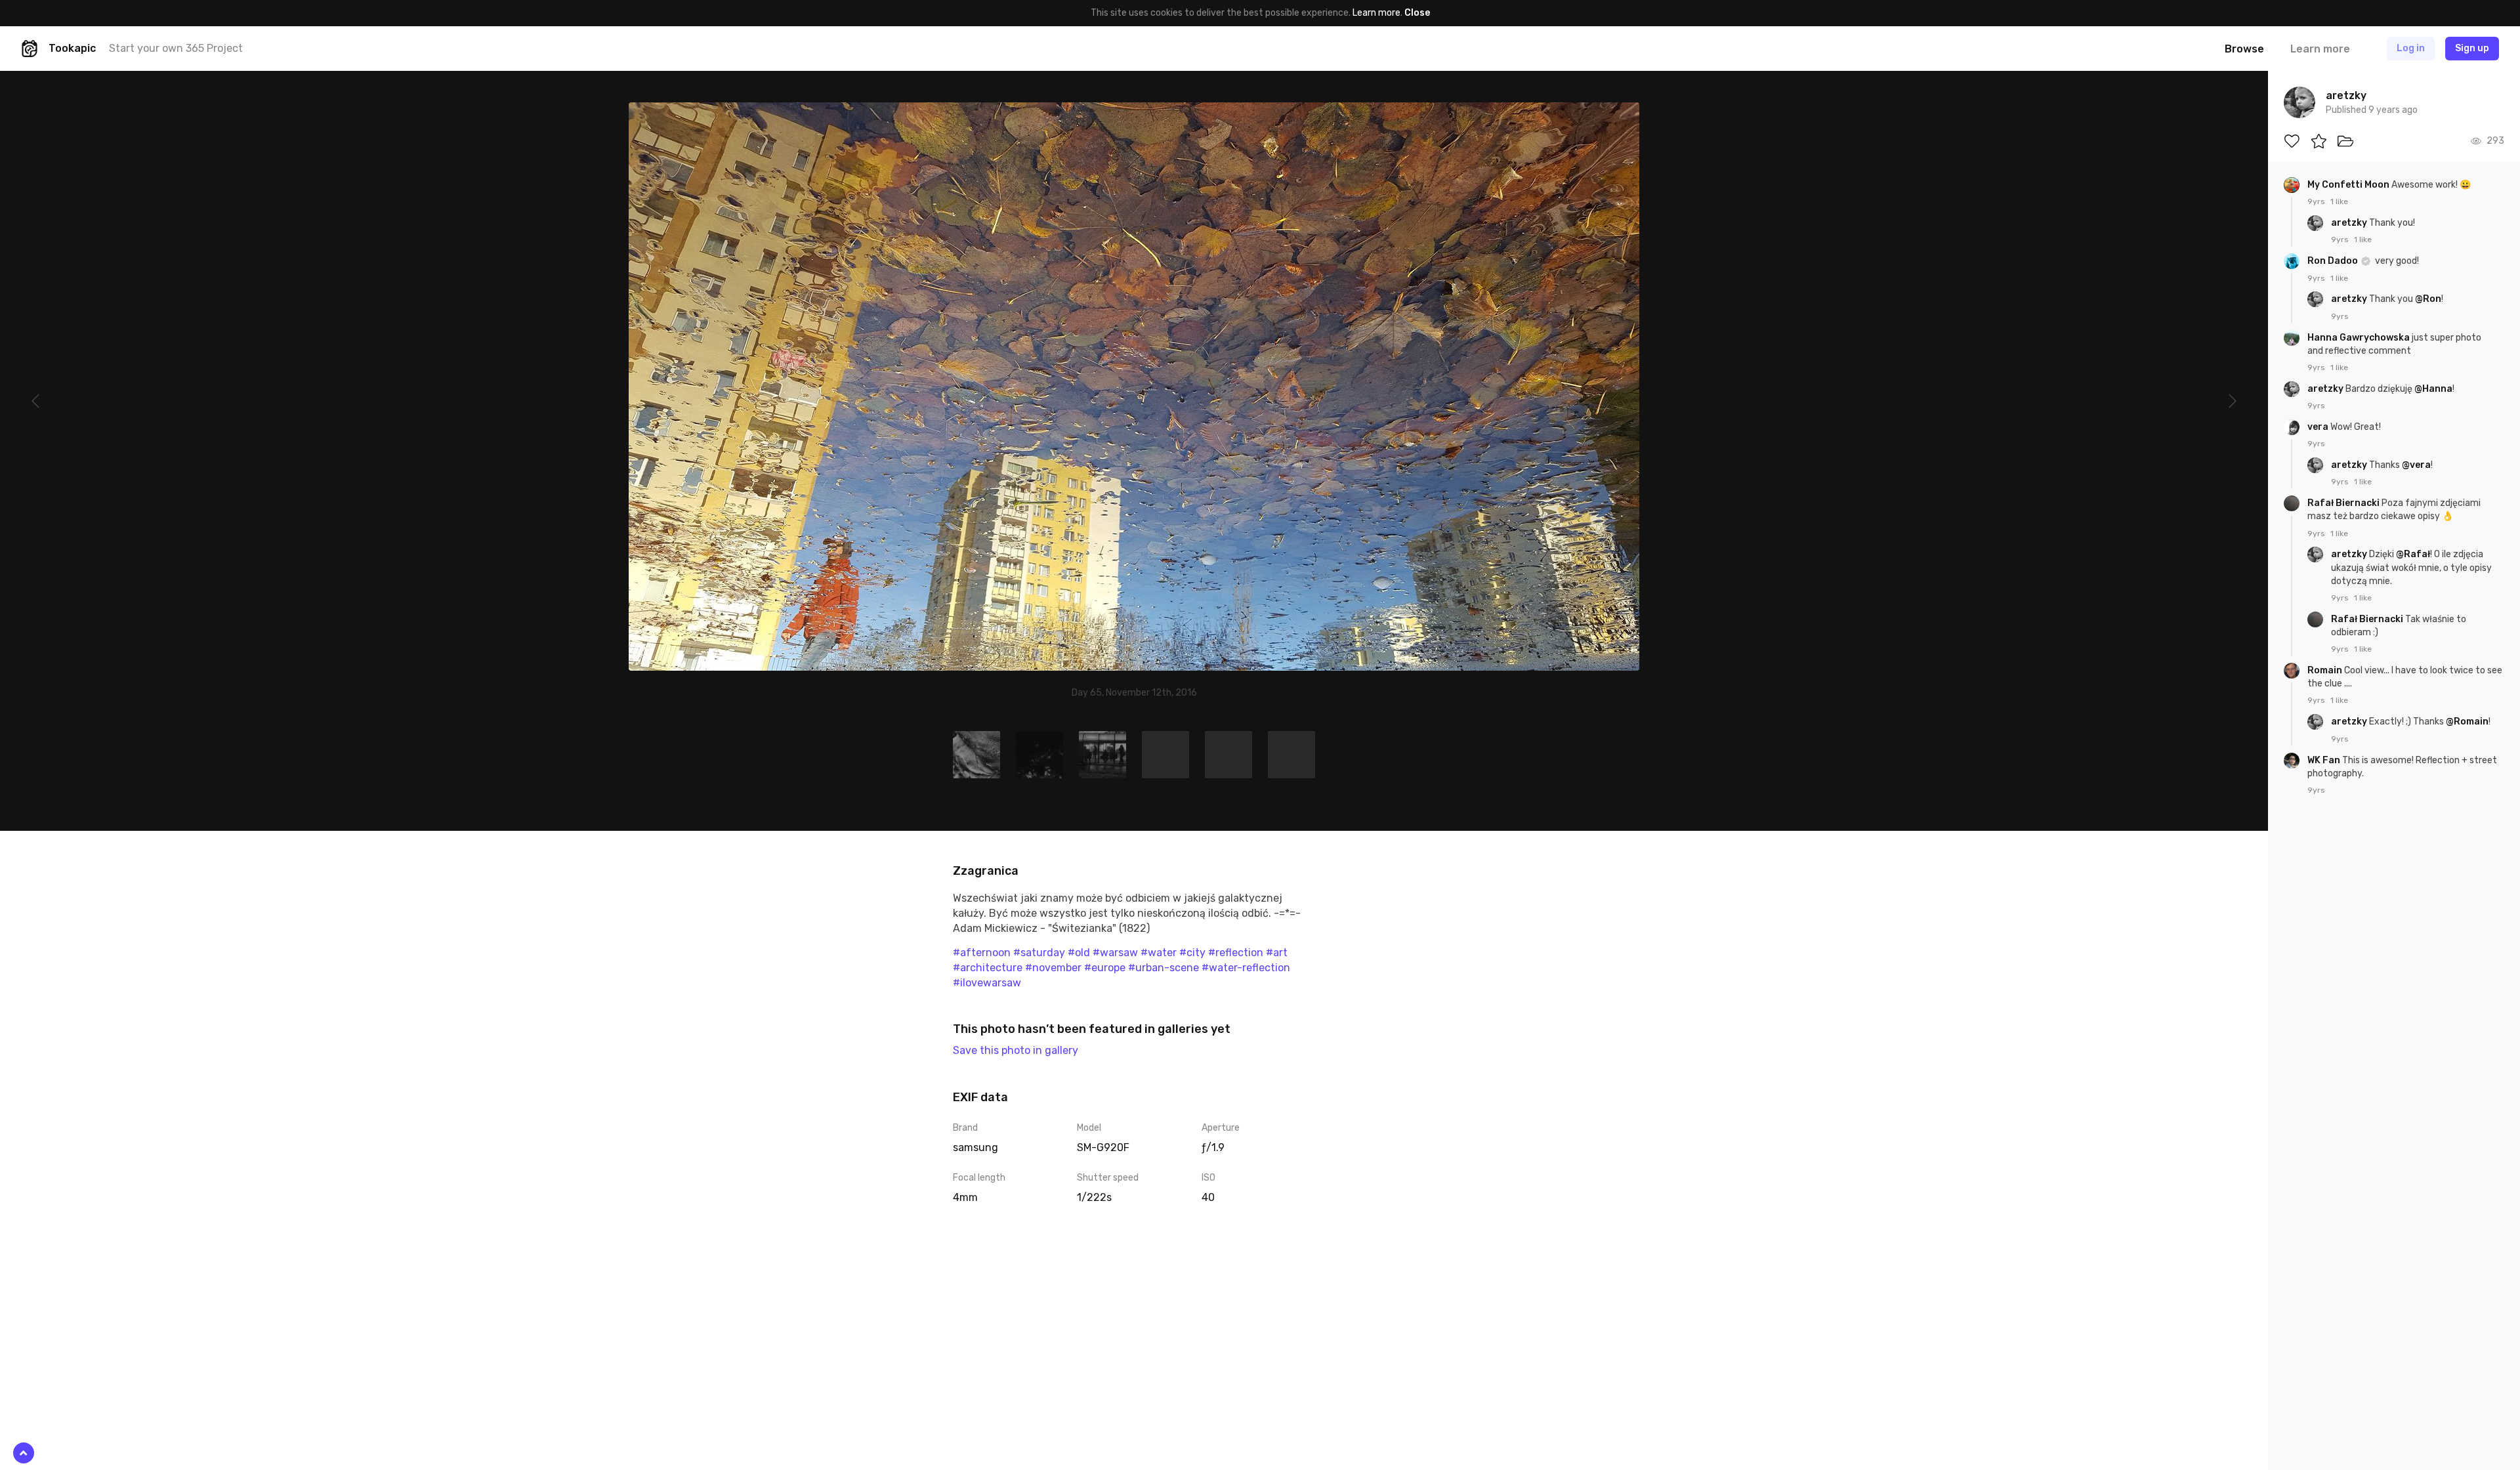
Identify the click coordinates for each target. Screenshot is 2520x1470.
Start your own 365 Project (176, 48)
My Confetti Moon (2349, 185)
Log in (2411, 48)
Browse (2244, 49)
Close (1417, 13)
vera (2319, 427)
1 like (2339, 201)
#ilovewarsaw (987, 983)
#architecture (988, 968)
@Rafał (2413, 554)
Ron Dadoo (2334, 261)
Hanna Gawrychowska (2360, 338)
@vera (2416, 465)
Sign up (2472, 48)
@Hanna (2433, 389)
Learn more (1376, 13)
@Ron (2428, 299)
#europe (1105, 968)
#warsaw (1115, 953)
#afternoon (982, 953)
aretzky (2350, 223)
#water (1159, 953)
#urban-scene (1164, 968)
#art (1277, 953)
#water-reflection (1246, 968)
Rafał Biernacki (2344, 503)
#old (1079, 953)
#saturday (1039, 953)
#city (1192, 953)
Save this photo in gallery (1016, 1050)
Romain (2326, 670)
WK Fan (2325, 760)
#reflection (1236, 953)
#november (1053, 968)
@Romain (2467, 722)
